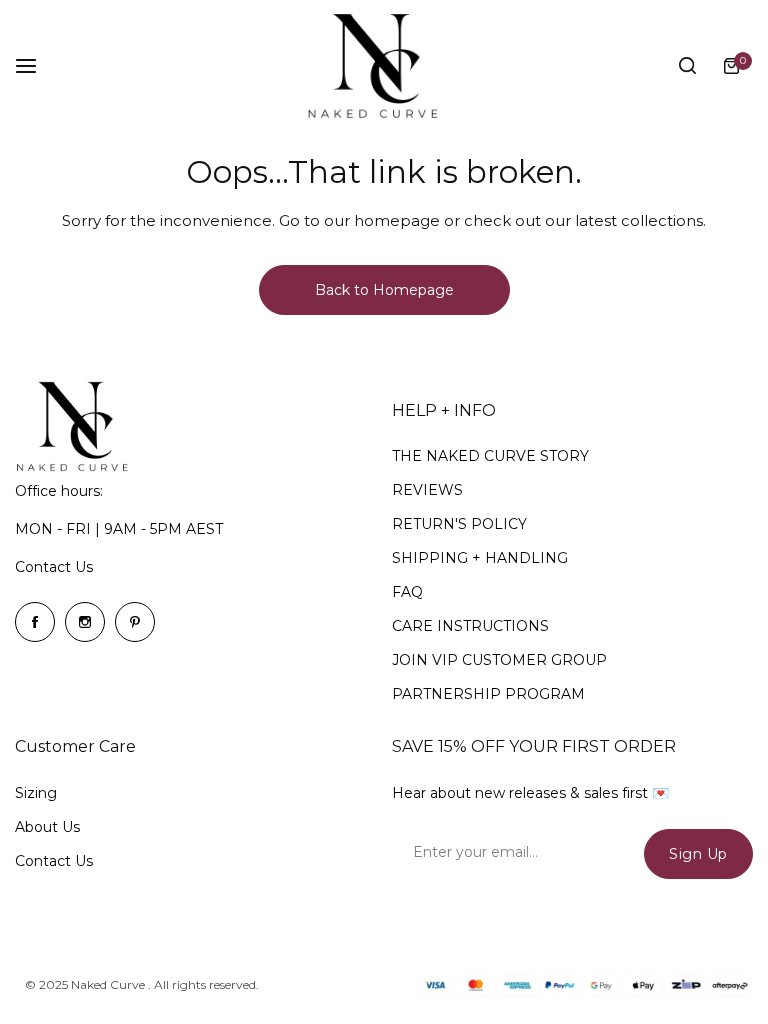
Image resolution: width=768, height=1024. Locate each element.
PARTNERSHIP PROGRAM (488, 694)
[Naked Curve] (384, 66)
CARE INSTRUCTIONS (470, 626)
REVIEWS (427, 490)
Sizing (36, 793)
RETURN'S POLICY (459, 524)
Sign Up (698, 854)
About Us (47, 827)
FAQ (407, 592)
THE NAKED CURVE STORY (490, 456)
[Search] (687, 66)
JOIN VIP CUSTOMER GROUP (499, 660)
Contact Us (54, 567)
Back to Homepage (384, 290)
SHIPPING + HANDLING (480, 558)
